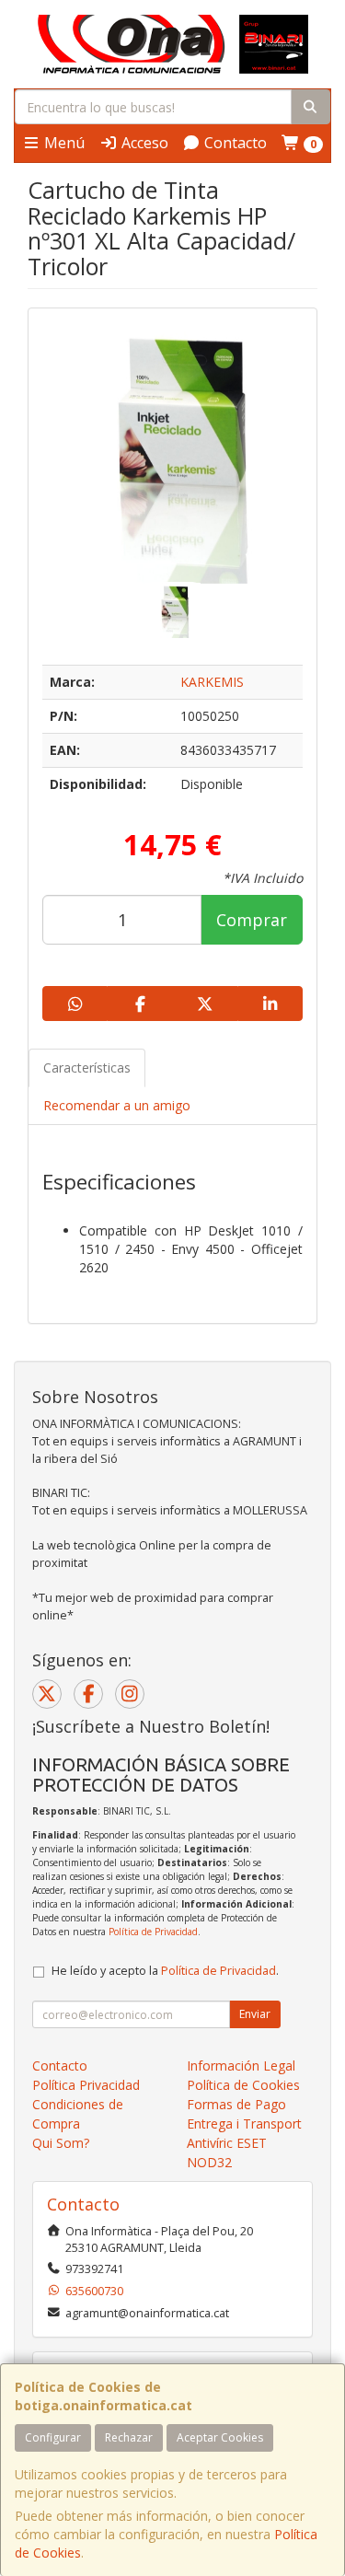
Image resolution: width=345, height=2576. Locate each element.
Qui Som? (61, 2143)
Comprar (252, 920)
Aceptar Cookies (220, 2437)
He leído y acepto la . (165, 1971)
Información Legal (241, 2065)
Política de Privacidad (153, 1932)
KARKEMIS (212, 682)
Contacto (234, 143)
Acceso (143, 143)
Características (87, 1068)
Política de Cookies (243, 2085)
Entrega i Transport (244, 2123)
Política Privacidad (86, 2085)
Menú (63, 143)
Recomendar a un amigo (117, 1105)
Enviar (255, 2014)
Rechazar (129, 2437)
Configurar (53, 2437)
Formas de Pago (236, 2104)
